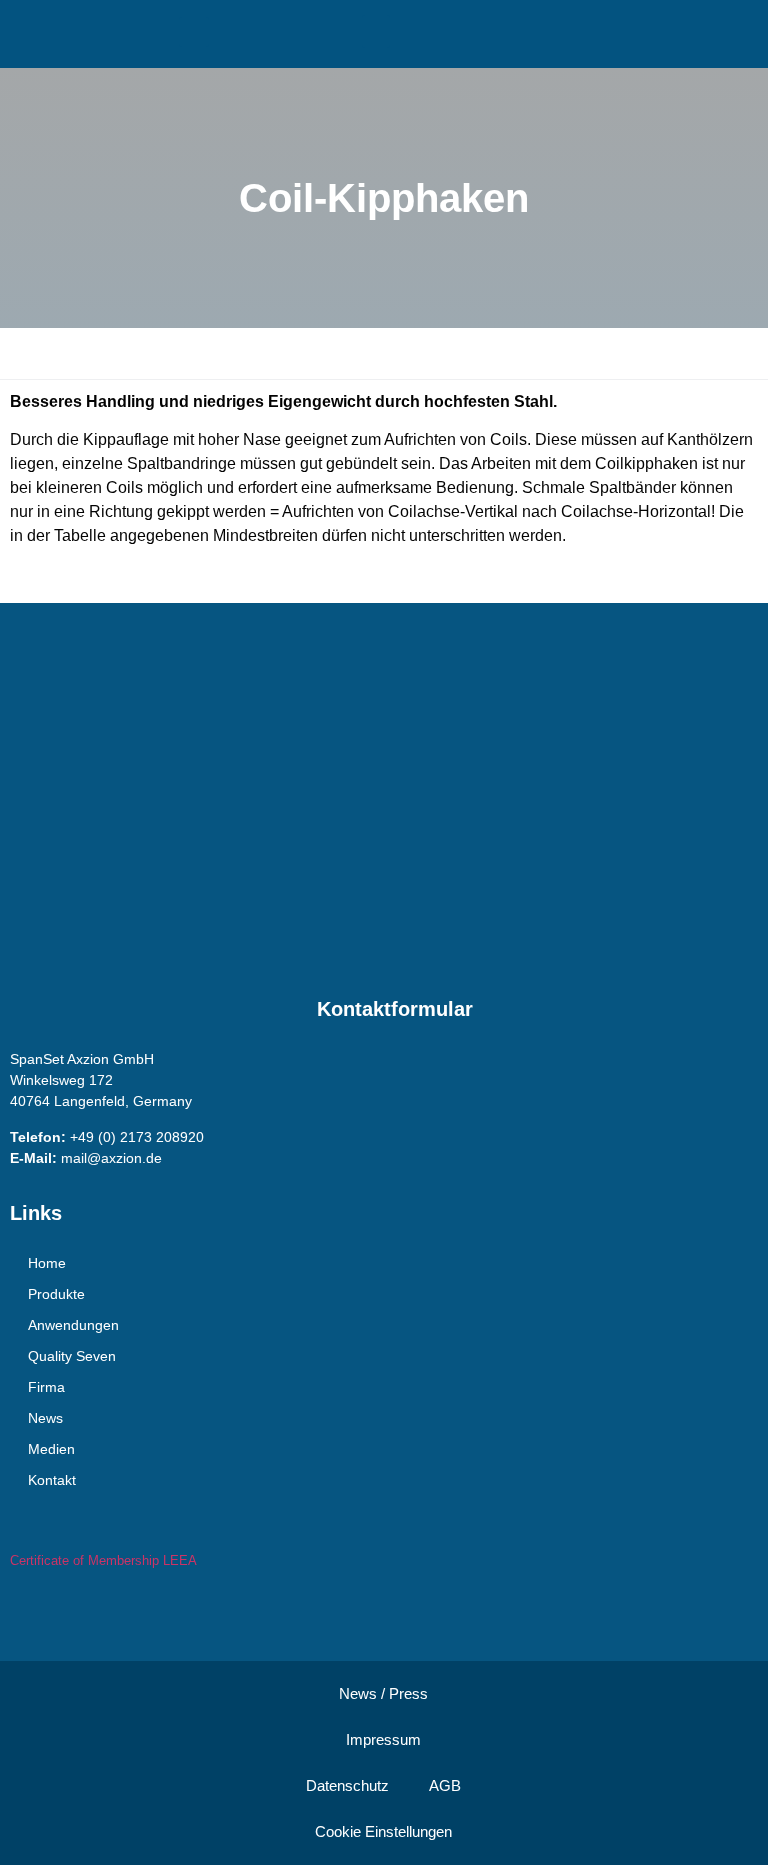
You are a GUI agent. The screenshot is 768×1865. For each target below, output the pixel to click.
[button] (376, 31)
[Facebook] (30, 1611)
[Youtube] (70, 1611)
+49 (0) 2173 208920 (137, 1137)
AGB (445, 1785)
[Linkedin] (110, 1611)
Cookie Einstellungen (383, 1831)
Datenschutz (347, 1785)
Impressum (383, 1739)
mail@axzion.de (111, 1158)
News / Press (383, 1693)
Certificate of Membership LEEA (103, 1560)
